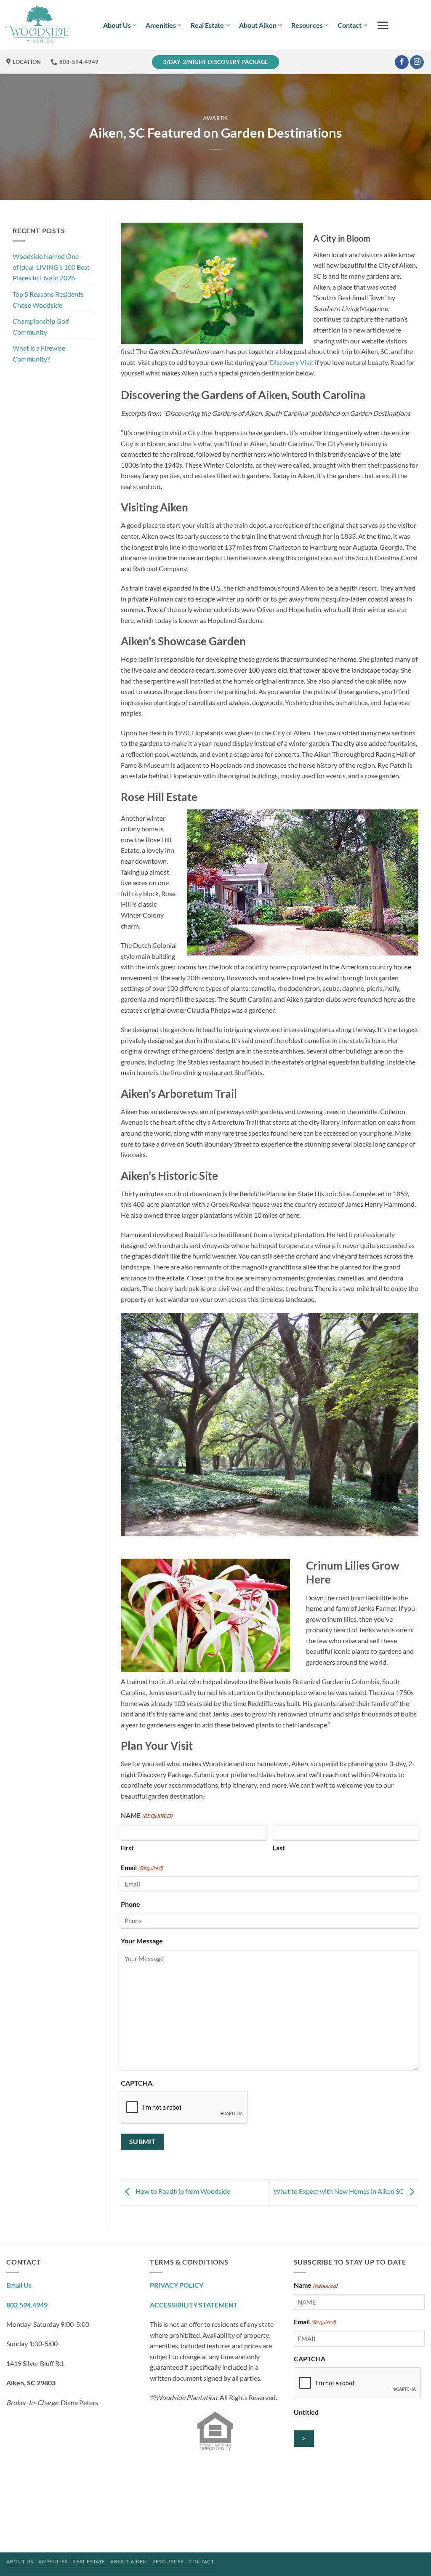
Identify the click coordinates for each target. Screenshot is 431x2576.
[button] (383, 25)
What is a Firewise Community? (39, 353)
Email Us (19, 2285)
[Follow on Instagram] (417, 62)
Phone (130, 1904)
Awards (215, 118)
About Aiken (258, 25)
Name (316, 2285)
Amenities (161, 25)
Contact (350, 25)
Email (142, 1867)
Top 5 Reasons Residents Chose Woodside (48, 299)
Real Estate (207, 25)
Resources (307, 25)
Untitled (306, 2412)
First (127, 1848)
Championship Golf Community (41, 326)
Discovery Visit (292, 362)
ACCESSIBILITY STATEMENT (194, 2305)
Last (279, 1848)
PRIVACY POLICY (177, 2285)
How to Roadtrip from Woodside (182, 2191)
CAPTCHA (137, 2083)
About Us (117, 25)
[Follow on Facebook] (402, 62)
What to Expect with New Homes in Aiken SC (339, 2191)
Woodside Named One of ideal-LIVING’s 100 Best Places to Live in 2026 (51, 267)
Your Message (142, 1941)
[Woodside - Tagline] (48, 25)
